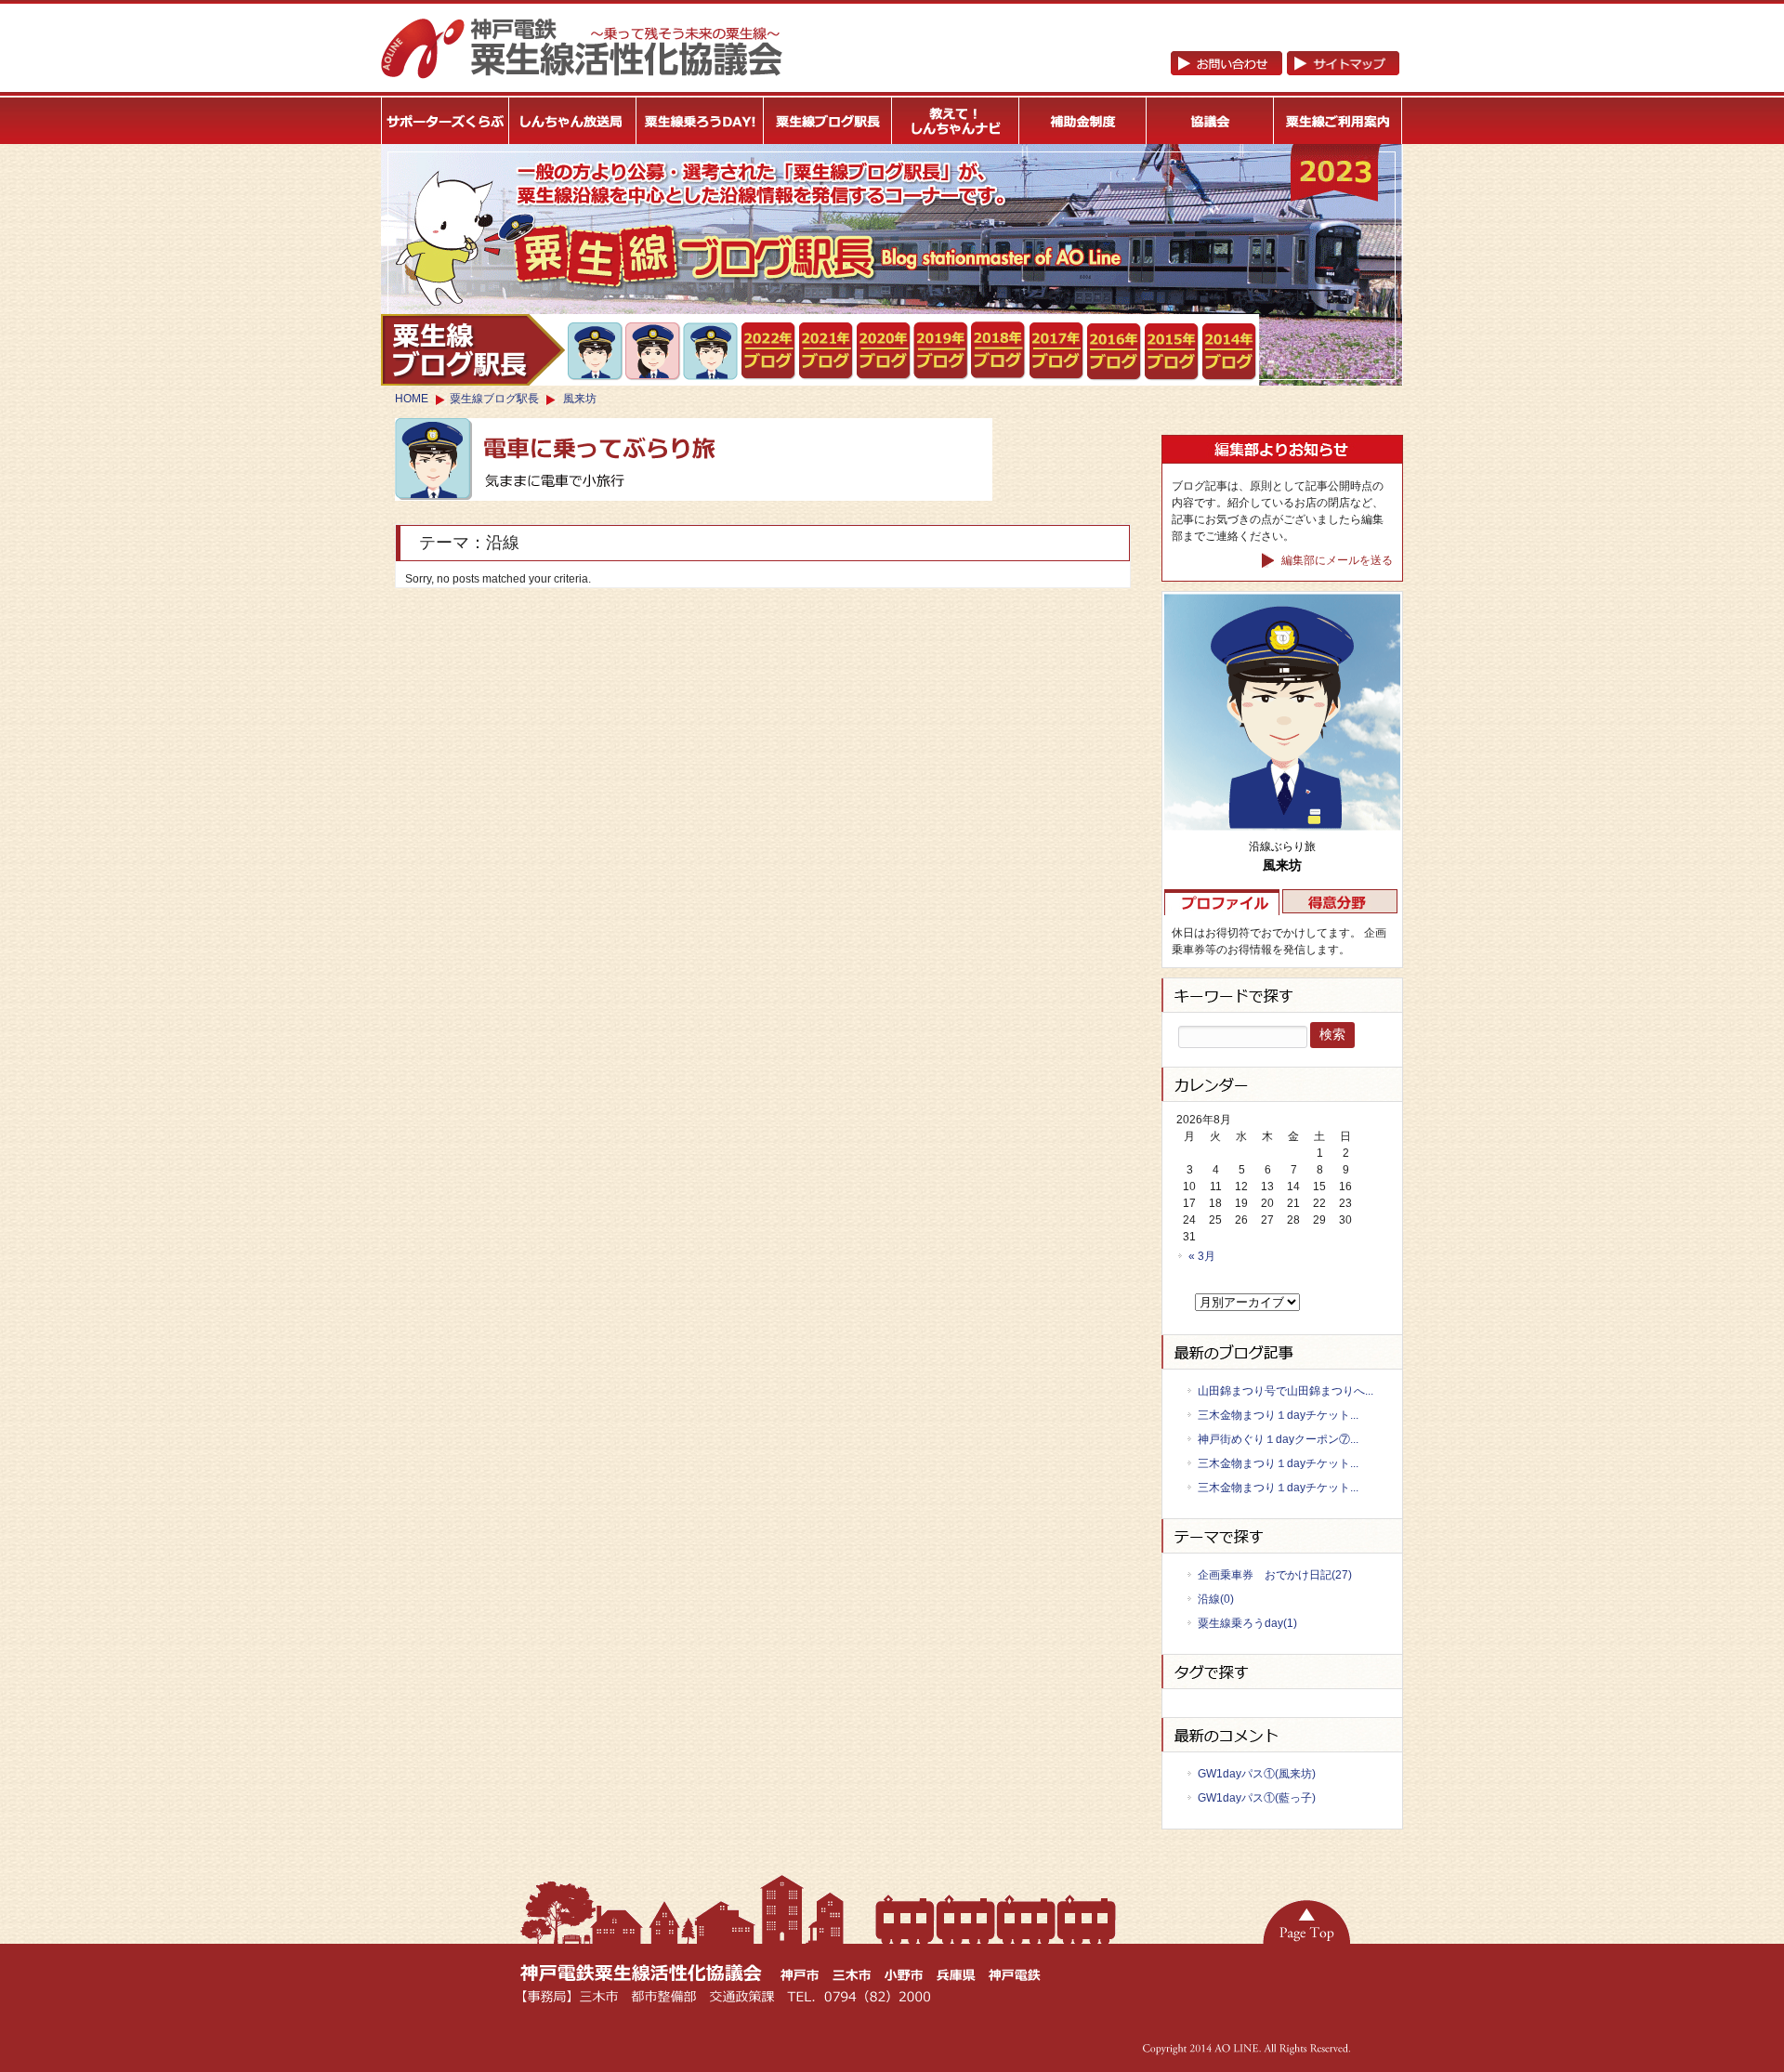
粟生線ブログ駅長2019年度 (942, 351)
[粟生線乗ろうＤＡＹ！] (701, 121)
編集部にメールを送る (1336, 560)
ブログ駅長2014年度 (1230, 352)
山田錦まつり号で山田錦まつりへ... (1286, 1391)
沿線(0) (1216, 1599)
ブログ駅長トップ (473, 350)
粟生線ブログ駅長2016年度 (1115, 352)
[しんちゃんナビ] (956, 121)
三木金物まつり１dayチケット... (1278, 1415)
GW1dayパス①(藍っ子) (1257, 1798)
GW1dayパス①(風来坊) (1257, 1774)
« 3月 (1202, 1256)
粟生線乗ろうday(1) (1247, 1623)
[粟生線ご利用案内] (1338, 121)
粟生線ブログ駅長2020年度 (884, 351)
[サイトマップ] (1285, 72)
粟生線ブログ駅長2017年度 (1057, 351)
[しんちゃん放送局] (573, 121)
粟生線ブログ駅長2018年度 (999, 351)
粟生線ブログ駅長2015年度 (1172, 352)
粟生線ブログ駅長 (494, 399)
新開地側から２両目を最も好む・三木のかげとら (596, 351)
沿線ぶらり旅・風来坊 (711, 352)
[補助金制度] (1083, 121)
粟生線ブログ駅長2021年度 (769, 351)
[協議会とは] (1211, 121)
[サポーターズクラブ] (445, 121)
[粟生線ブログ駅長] (828, 121)
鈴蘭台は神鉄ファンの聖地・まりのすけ (654, 351)
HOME (412, 399)
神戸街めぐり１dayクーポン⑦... (1278, 1439)
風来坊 (580, 399)
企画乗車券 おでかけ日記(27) (1275, 1575)
